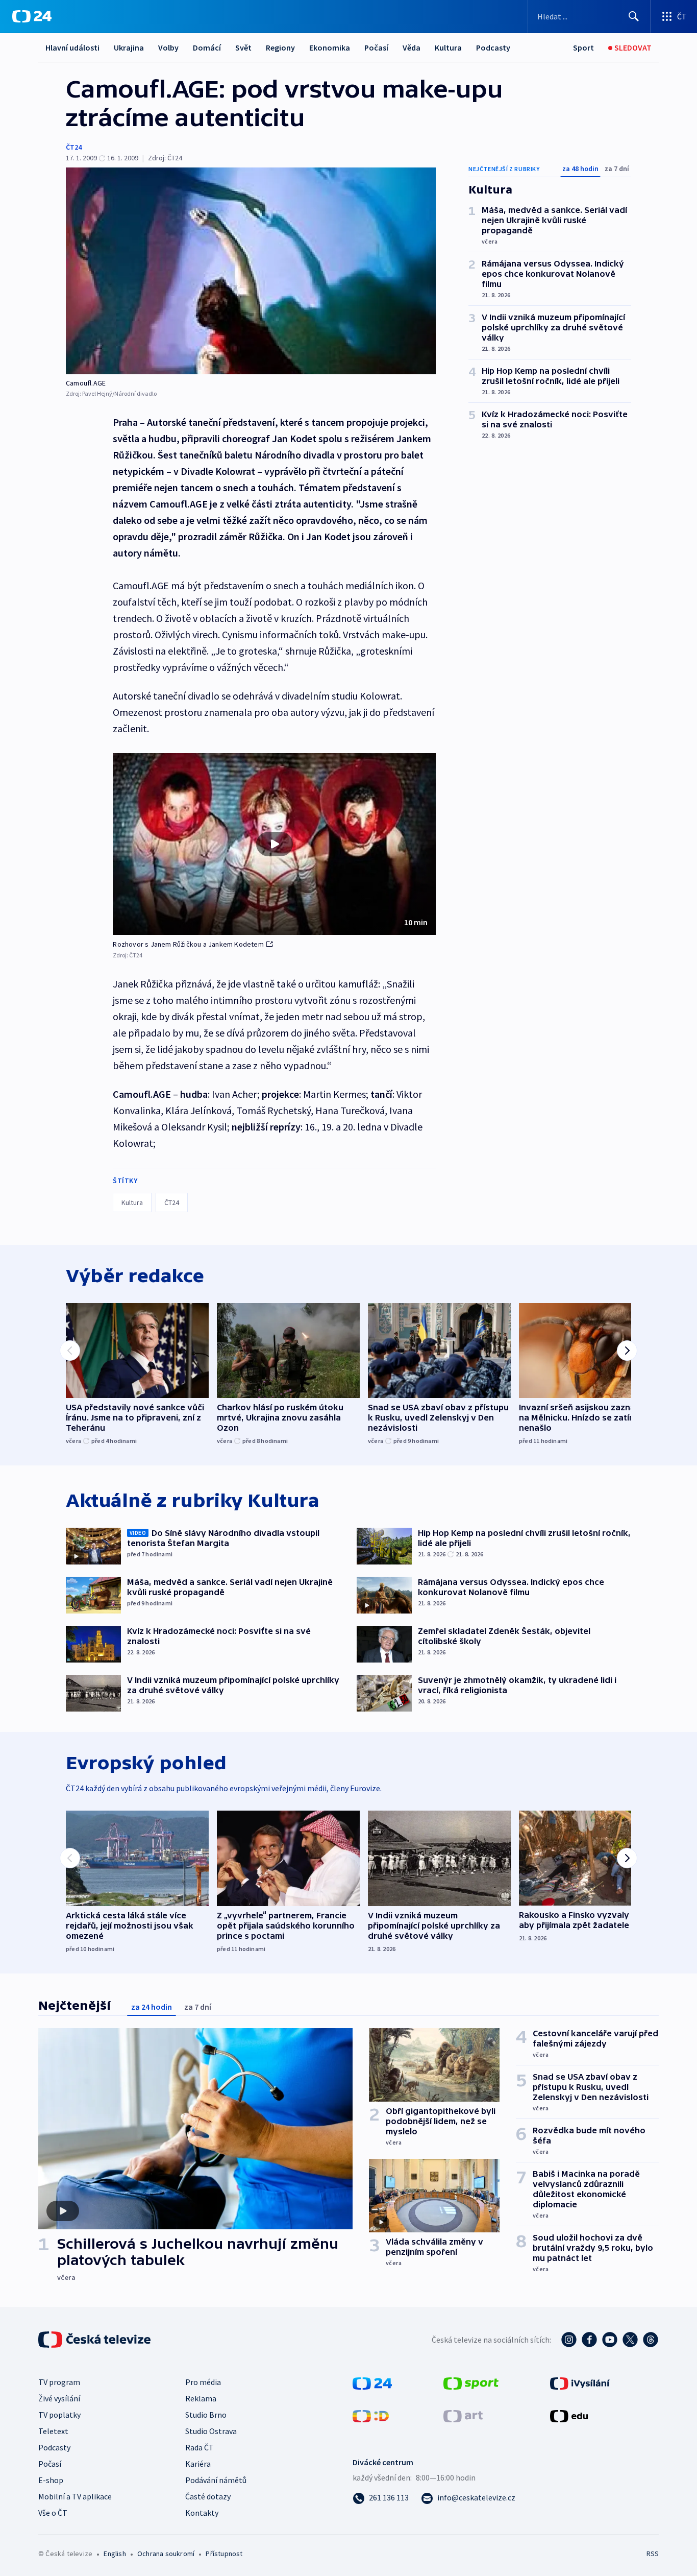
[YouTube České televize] (610, 2340)
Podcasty (493, 47)
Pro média (203, 2382)
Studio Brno (206, 2415)
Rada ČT (200, 2447)
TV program (59, 2382)
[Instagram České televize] (569, 2340)
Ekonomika (330, 47)
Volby (168, 47)
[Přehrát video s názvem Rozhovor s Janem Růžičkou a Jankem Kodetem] (275, 844)
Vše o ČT (53, 2513)
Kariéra (198, 2464)
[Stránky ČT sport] (471, 2382)
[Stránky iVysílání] (580, 2382)
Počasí (376, 47)
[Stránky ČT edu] (569, 2415)
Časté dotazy (208, 2496)
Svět (243, 47)
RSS (653, 2554)
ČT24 (74, 147)
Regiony (280, 47)
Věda (412, 47)
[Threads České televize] (651, 2340)
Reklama (201, 2398)
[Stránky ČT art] (463, 2415)
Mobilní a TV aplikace (75, 2496)
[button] (274, 844)
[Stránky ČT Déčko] (371, 2415)
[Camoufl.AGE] (251, 271)
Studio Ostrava (211, 2431)
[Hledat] (634, 16)
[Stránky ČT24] (372, 2382)
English (115, 2554)
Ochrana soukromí (166, 2554)
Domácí (207, 47)
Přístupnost (224, 2554)
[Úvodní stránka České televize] (95, 2340)
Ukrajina (129, 47)
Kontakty (202, 2513)
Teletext (53, 2431)
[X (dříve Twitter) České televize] (630, 2340)
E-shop (51, 2480)
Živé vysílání (59, 2398)
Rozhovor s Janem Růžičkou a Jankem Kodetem (188, 944)
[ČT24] (32, 16)
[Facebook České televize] (589, 2340)
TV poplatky (59, 2415)
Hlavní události (72, 47)
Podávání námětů (216, 2480)
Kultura (448, 47)
